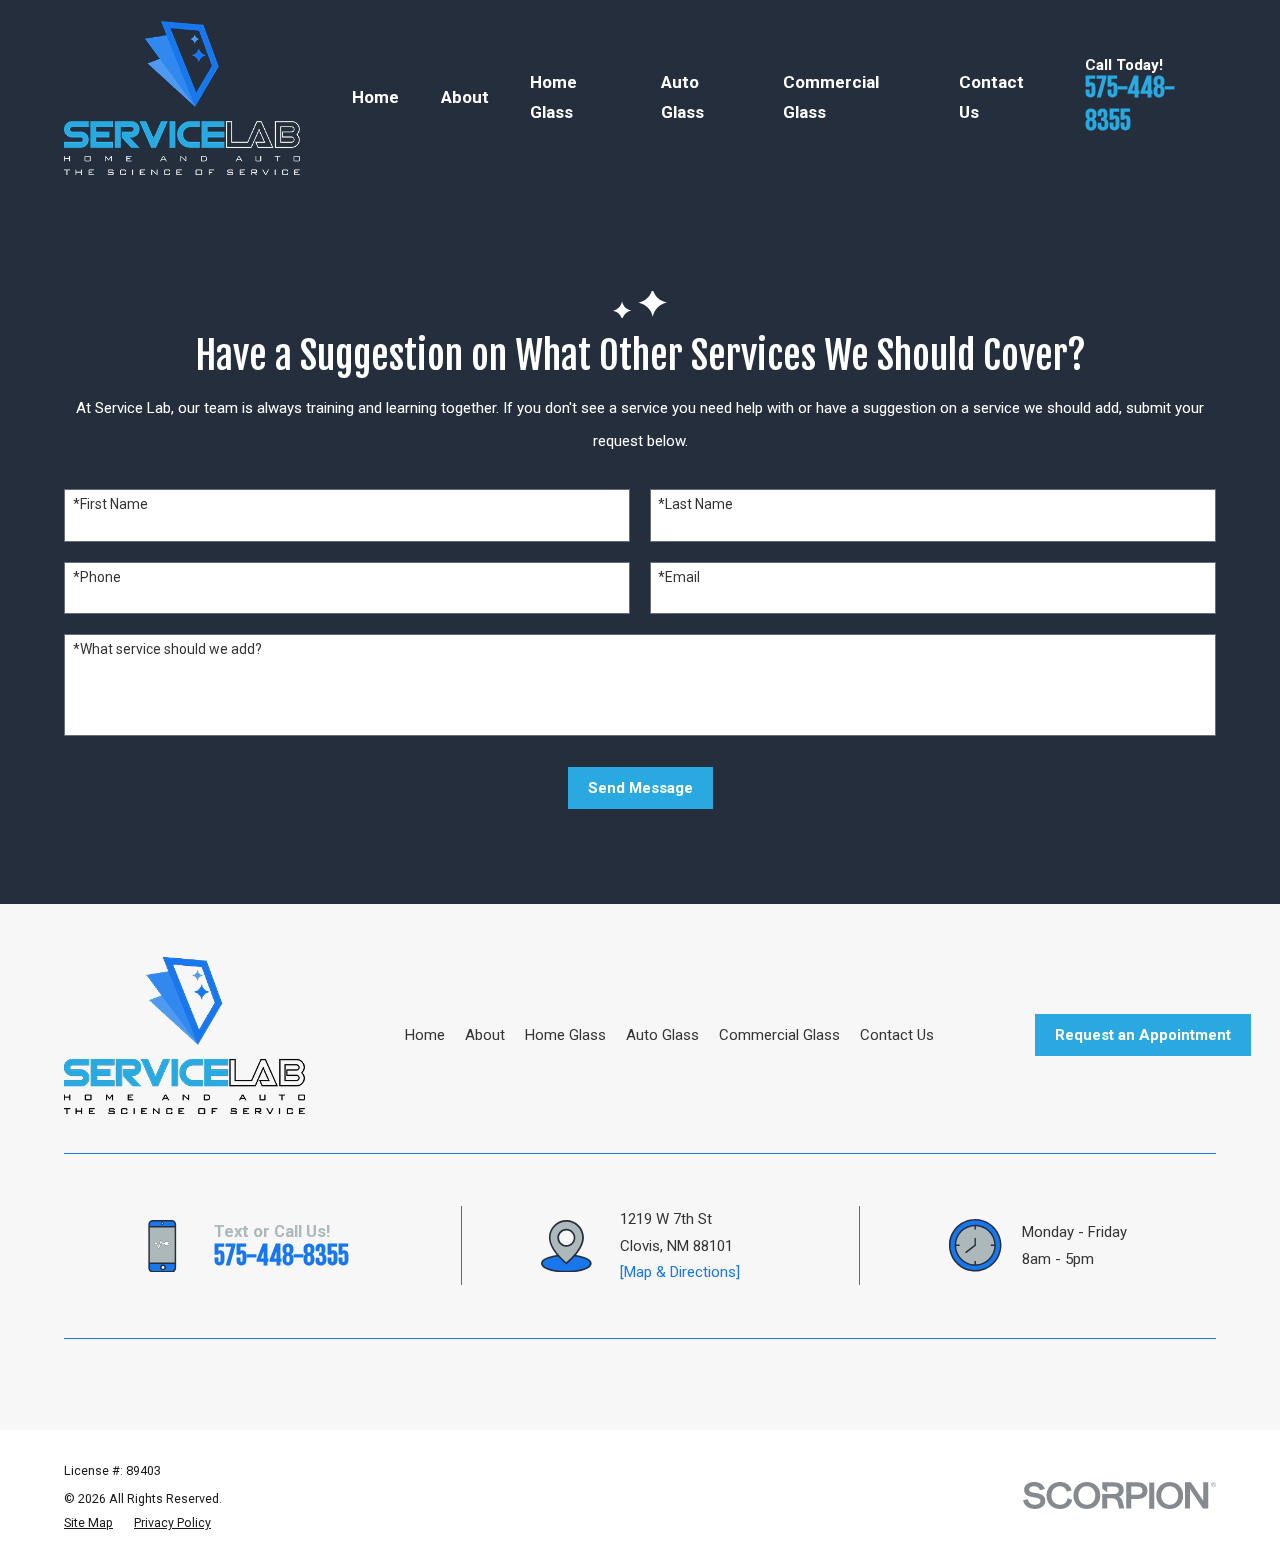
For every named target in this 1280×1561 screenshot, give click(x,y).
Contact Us (897, 1035)
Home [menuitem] (375, 97)
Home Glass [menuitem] (553, 97)
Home (425, 1035)
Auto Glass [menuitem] (682, 97)
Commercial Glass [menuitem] (831, 97)
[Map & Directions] (680, 1272)
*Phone (97, 577)
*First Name (110, 504)
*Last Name (695, 504)
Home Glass (565, 1035)
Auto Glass (662, 1035)
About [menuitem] (465, 97)
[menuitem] (88, 1523)
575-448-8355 (281, 1256)
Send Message (640, 788)
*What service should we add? (167, 649)
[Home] (182, 98)
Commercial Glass (779, 1035)
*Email (679, 577)
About (485, 1035)
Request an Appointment (1143, 1035)
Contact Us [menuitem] (991, 97)
